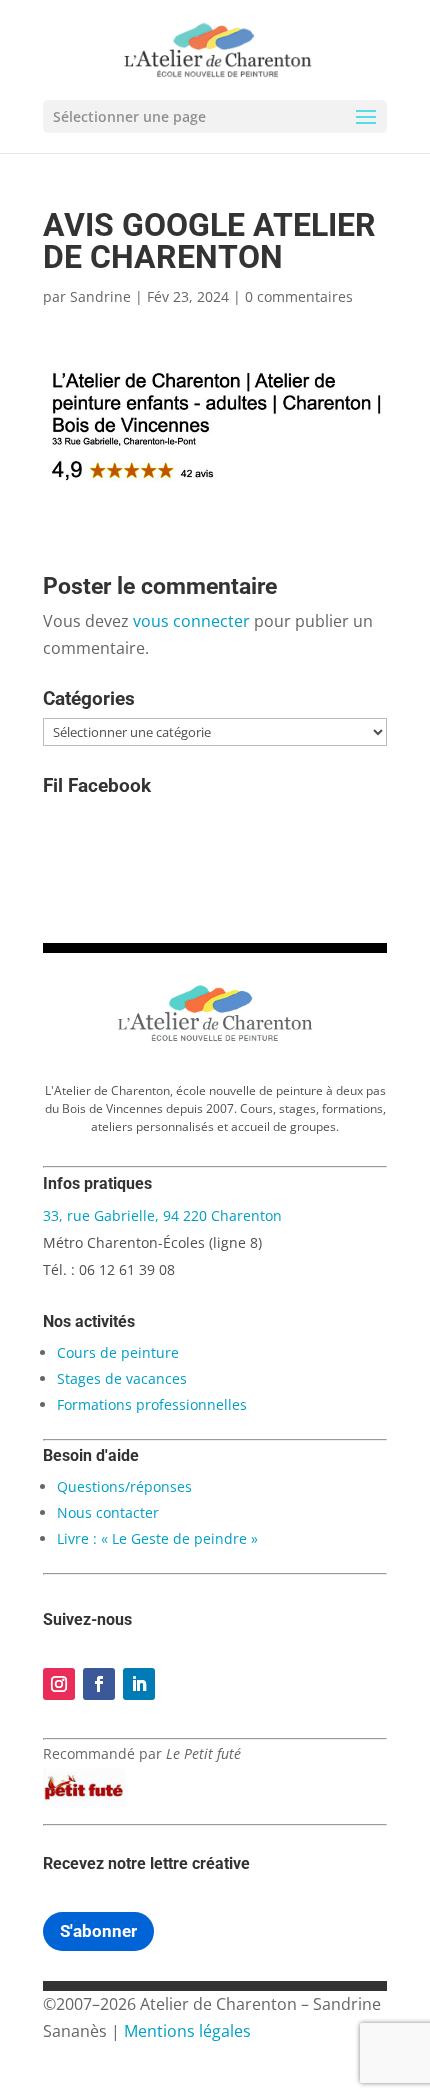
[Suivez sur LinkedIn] (139, 1684)
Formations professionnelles (152, 1404)
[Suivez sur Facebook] (99, 1684)
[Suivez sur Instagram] (59, 1684)
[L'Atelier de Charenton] (215, 1038)
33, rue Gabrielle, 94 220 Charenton (162, 1215)
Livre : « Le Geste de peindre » (157, 1538)
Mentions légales (187, 2031)
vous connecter (191, 621)
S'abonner (98, 1931)
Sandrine (100, 296)
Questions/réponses (124, 1486)
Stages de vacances (122, 1378)
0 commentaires (299, 296)
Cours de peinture (118, 1352)
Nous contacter (108, 1512)
